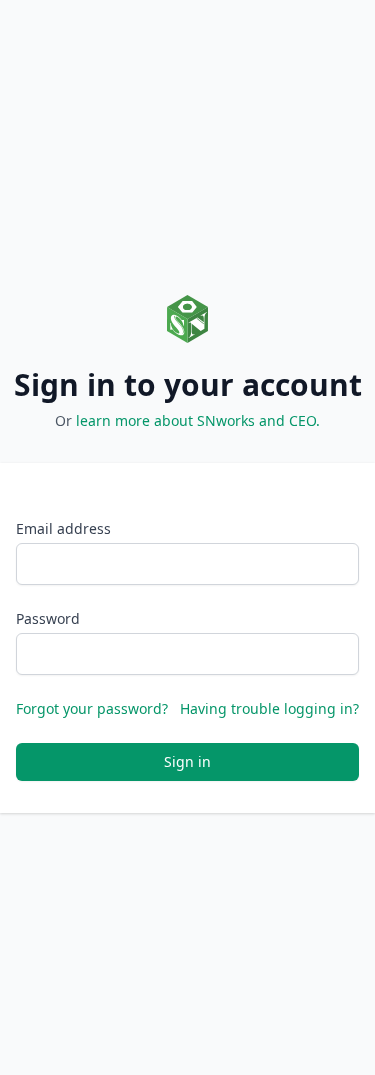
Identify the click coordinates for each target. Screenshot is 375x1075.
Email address (63, 528)
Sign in (187, 761)
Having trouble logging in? (269, 708)
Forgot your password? (92, 708)
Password (48, 618)
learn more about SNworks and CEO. (198, 420)
